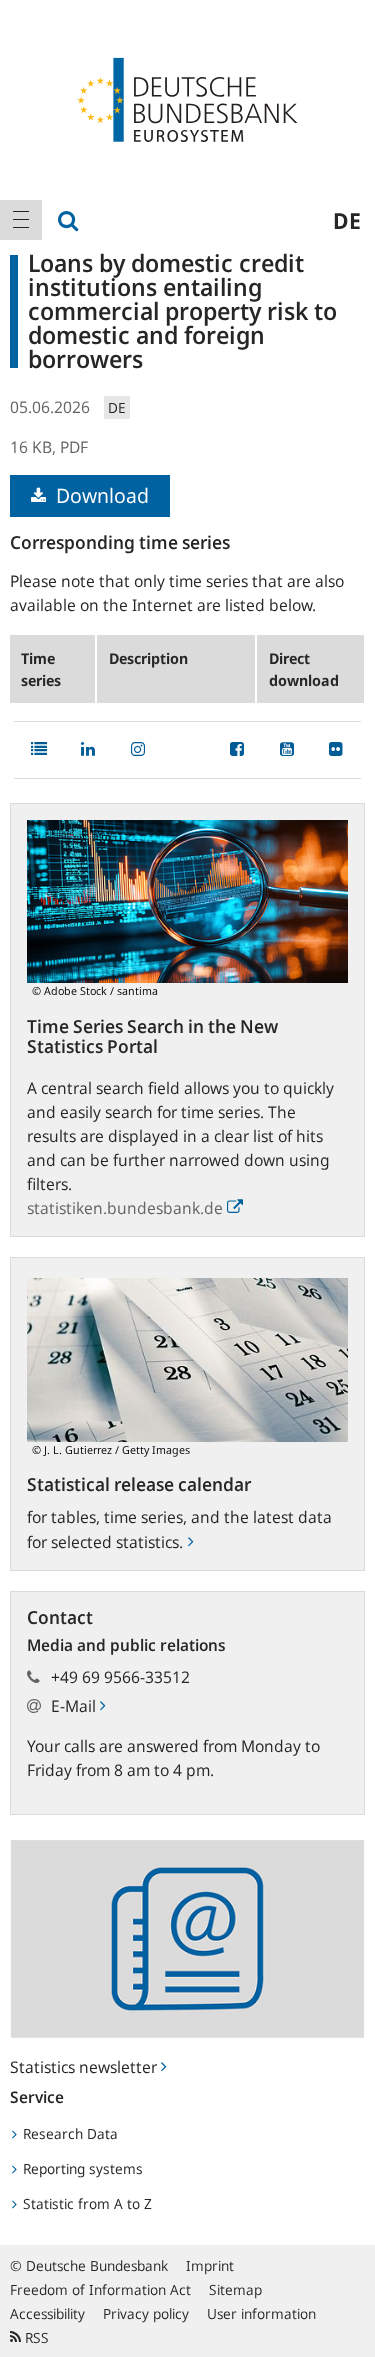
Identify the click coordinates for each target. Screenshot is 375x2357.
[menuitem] (21, 220)
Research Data (68, 2133)
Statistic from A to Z (85, 2203)
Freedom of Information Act (100, 2289)
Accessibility (47, 2313)
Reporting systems (81, 2168)
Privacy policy (146, 2313)
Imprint (210, 2265)
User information (261, 2313)
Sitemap (235, 2289)
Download (100, 495)
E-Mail (75, 1706)
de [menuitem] (347, 220)
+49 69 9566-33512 (120, 1677)
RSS (35, 2337)
